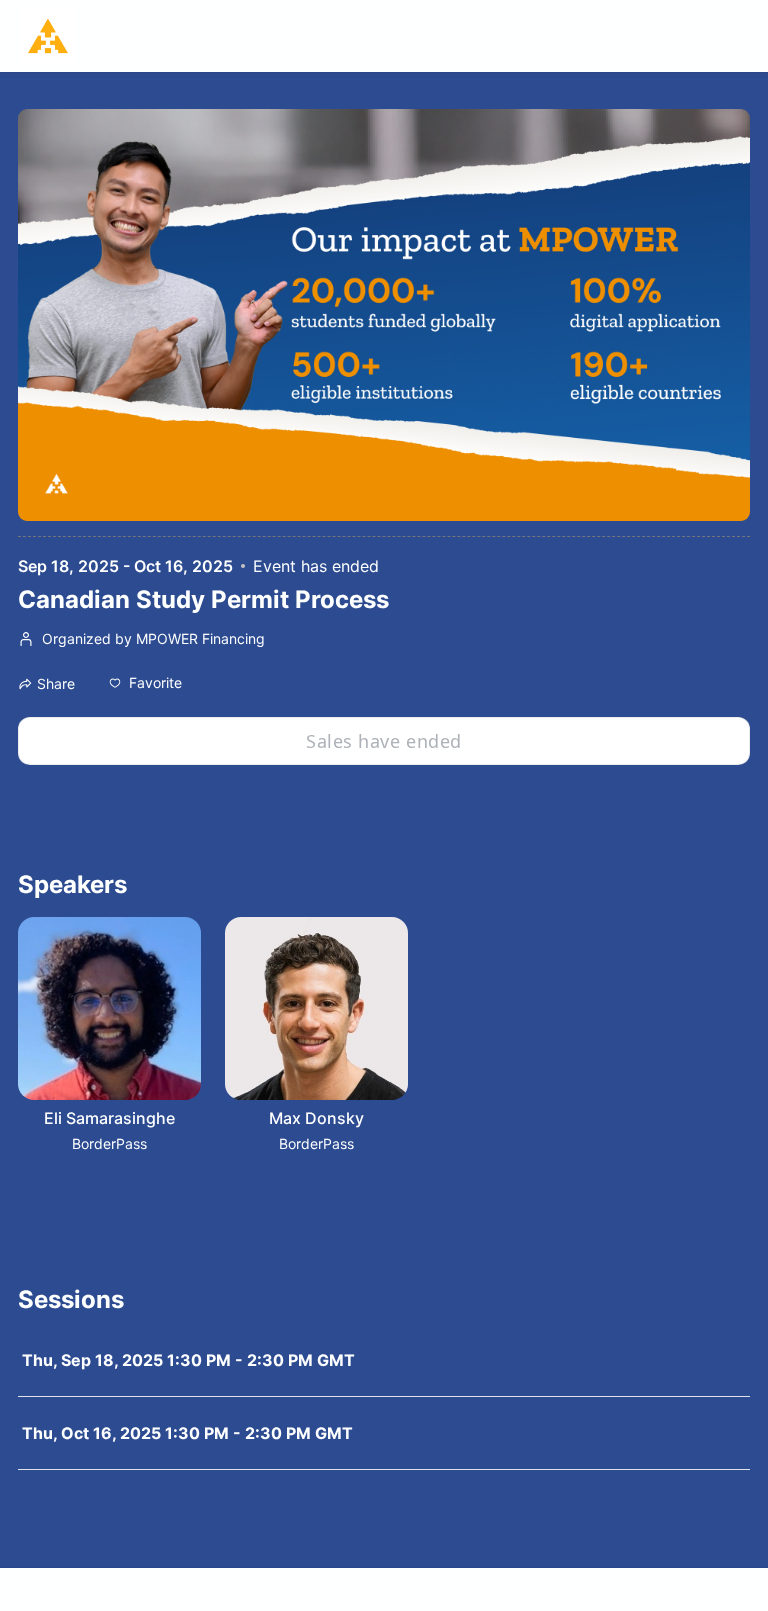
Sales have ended (383, 741)
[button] (145, 683)
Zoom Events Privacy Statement (537, 1589)
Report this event (702, 1589)
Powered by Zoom (69, 1589)
